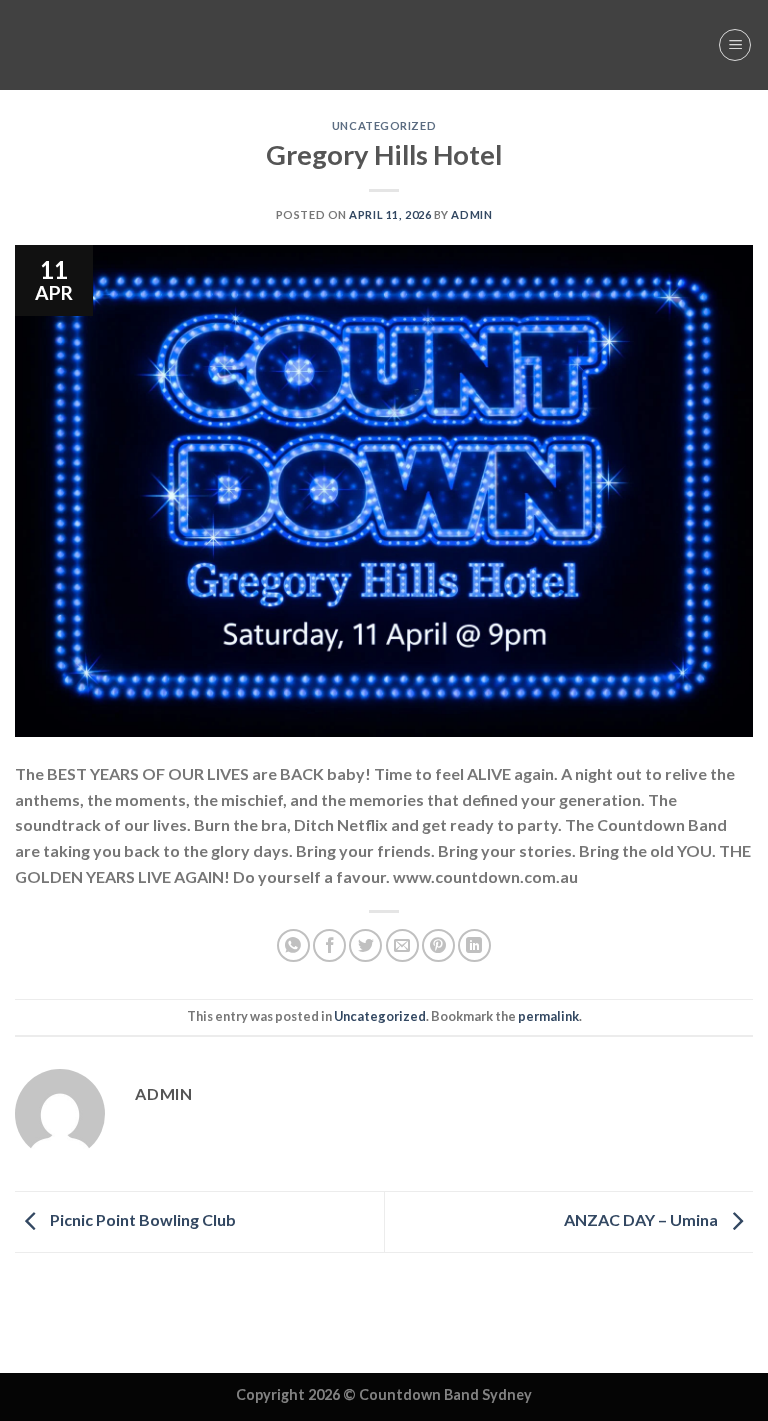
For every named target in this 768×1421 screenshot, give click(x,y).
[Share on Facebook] (329, 945)
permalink (548, 1016)
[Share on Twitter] (365, 945)
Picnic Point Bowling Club (141, 1219)
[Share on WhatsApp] (293, 945)
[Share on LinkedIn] (474, 945)
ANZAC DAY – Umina (642, 1219)
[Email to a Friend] (402, 945)
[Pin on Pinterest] (438, 945)
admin (471, 214)
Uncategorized (384, 125)
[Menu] (735, 45)
